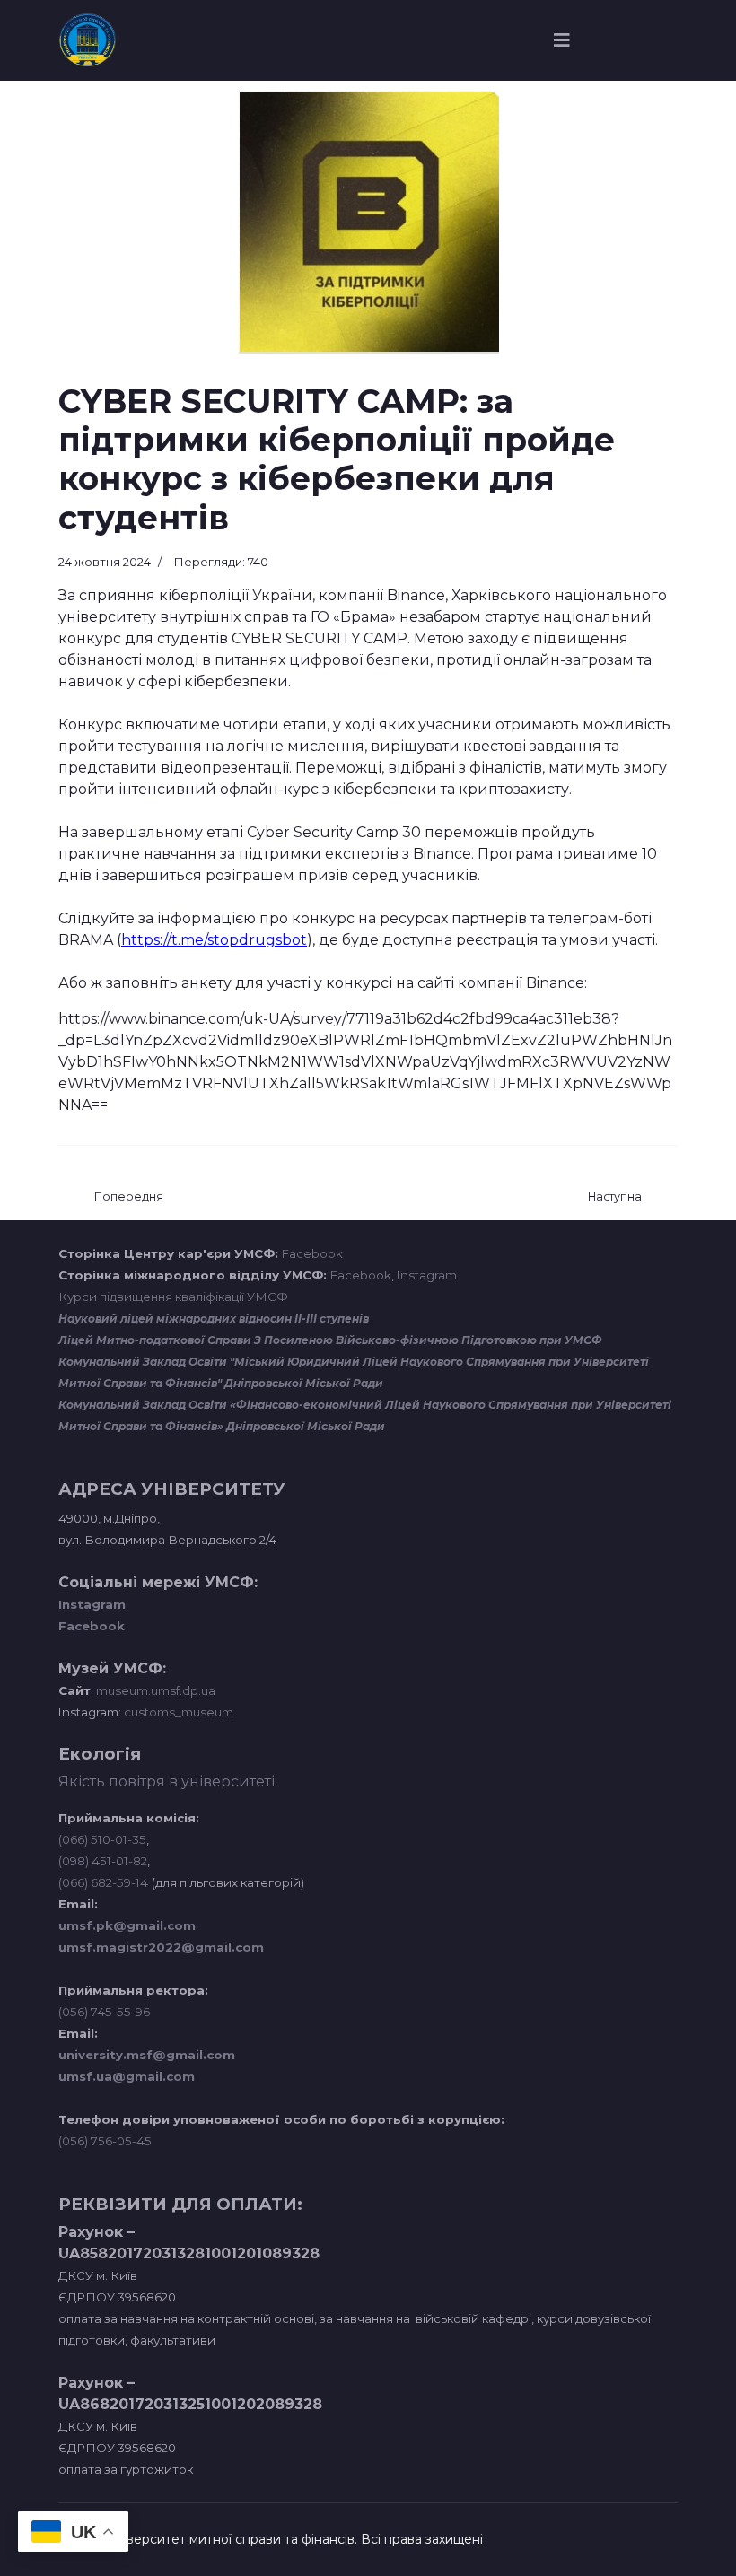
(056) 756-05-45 (105, 2141)
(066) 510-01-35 (102, 1839)
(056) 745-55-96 (104, 2012)
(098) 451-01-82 (103, 1861)
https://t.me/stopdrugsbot (214, 940)
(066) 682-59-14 (103, 1882)
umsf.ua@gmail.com (127, 2076)
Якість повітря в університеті (166, 1781)
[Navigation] (562, 40)
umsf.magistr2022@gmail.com (161, 1947)
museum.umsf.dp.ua (154, 1690)
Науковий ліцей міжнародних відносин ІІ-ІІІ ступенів (214, 1319)
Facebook (312, 1253)
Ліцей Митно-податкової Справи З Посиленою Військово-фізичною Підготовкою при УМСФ (330, 1340)
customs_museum (179, 1712)
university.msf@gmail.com (147, 2055)
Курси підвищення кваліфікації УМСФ (173, 1297)
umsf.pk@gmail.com (127, 1925)
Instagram (427, 1275)
